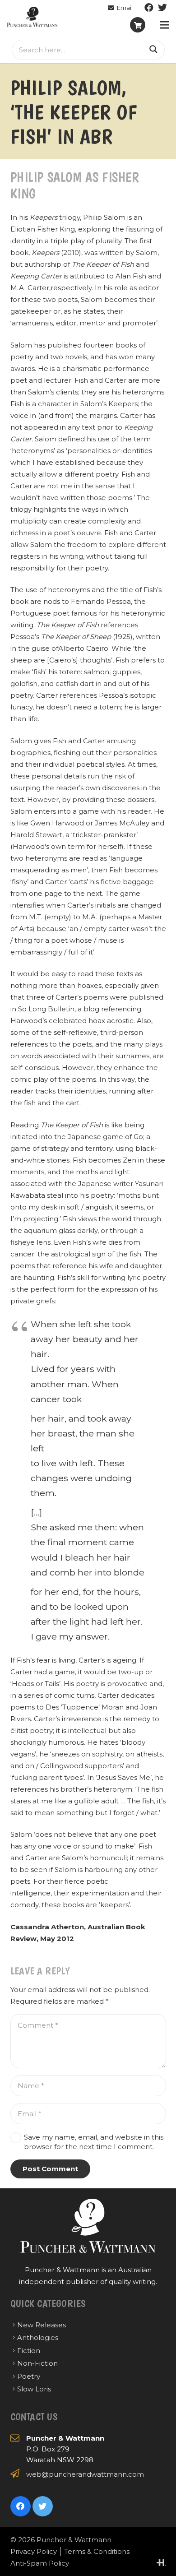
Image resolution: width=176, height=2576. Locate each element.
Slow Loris (34, 2389)
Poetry (29, 2376)
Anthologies (38, 2337)
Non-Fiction (37, 2363)
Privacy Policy (34, 2551)
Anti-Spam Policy (40, 2563)
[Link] (32, 17)
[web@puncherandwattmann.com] (120, 8)
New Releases (42, 2325)
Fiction (29, 2351)
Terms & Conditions (97, 2551)
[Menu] (165, 25)
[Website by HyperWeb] (161, 2563)
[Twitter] (162, 8)
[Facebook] (149, 8)
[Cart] (138, 25)
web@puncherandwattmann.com (85, 2474)
